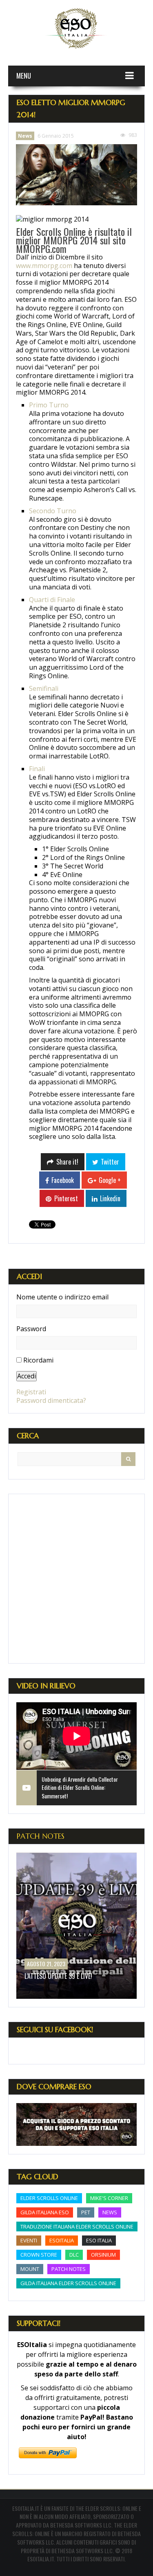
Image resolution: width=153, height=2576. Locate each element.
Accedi (27, 1376)
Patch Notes (41, 1836)
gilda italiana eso (45, 2212)
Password (31, 1329)
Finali (37, 769)
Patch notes (69, 2269)
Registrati (31, 1392)
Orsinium (103, 2255)
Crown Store (39, 2255)
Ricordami (38, 1360)
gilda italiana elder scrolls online (68, 2283)
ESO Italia (99, 2240)
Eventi (29, 2240)
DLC (74, 2255)
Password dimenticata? (51, 1400)
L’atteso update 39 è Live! (58, 1976)
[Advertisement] (76, 1579)
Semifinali (44, 688)
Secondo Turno (53, 511)
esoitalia (62, 2240)
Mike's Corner (109, 2198)
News (25, 136)
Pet (86, 2212)
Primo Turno (49, 405)
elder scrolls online (49, 2198)
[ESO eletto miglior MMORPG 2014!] (76, 175)
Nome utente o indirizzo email (62, 1297)
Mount (30, 2269)
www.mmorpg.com (44, 266)
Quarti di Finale (52, 600)
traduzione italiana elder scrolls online (77, 2227)
